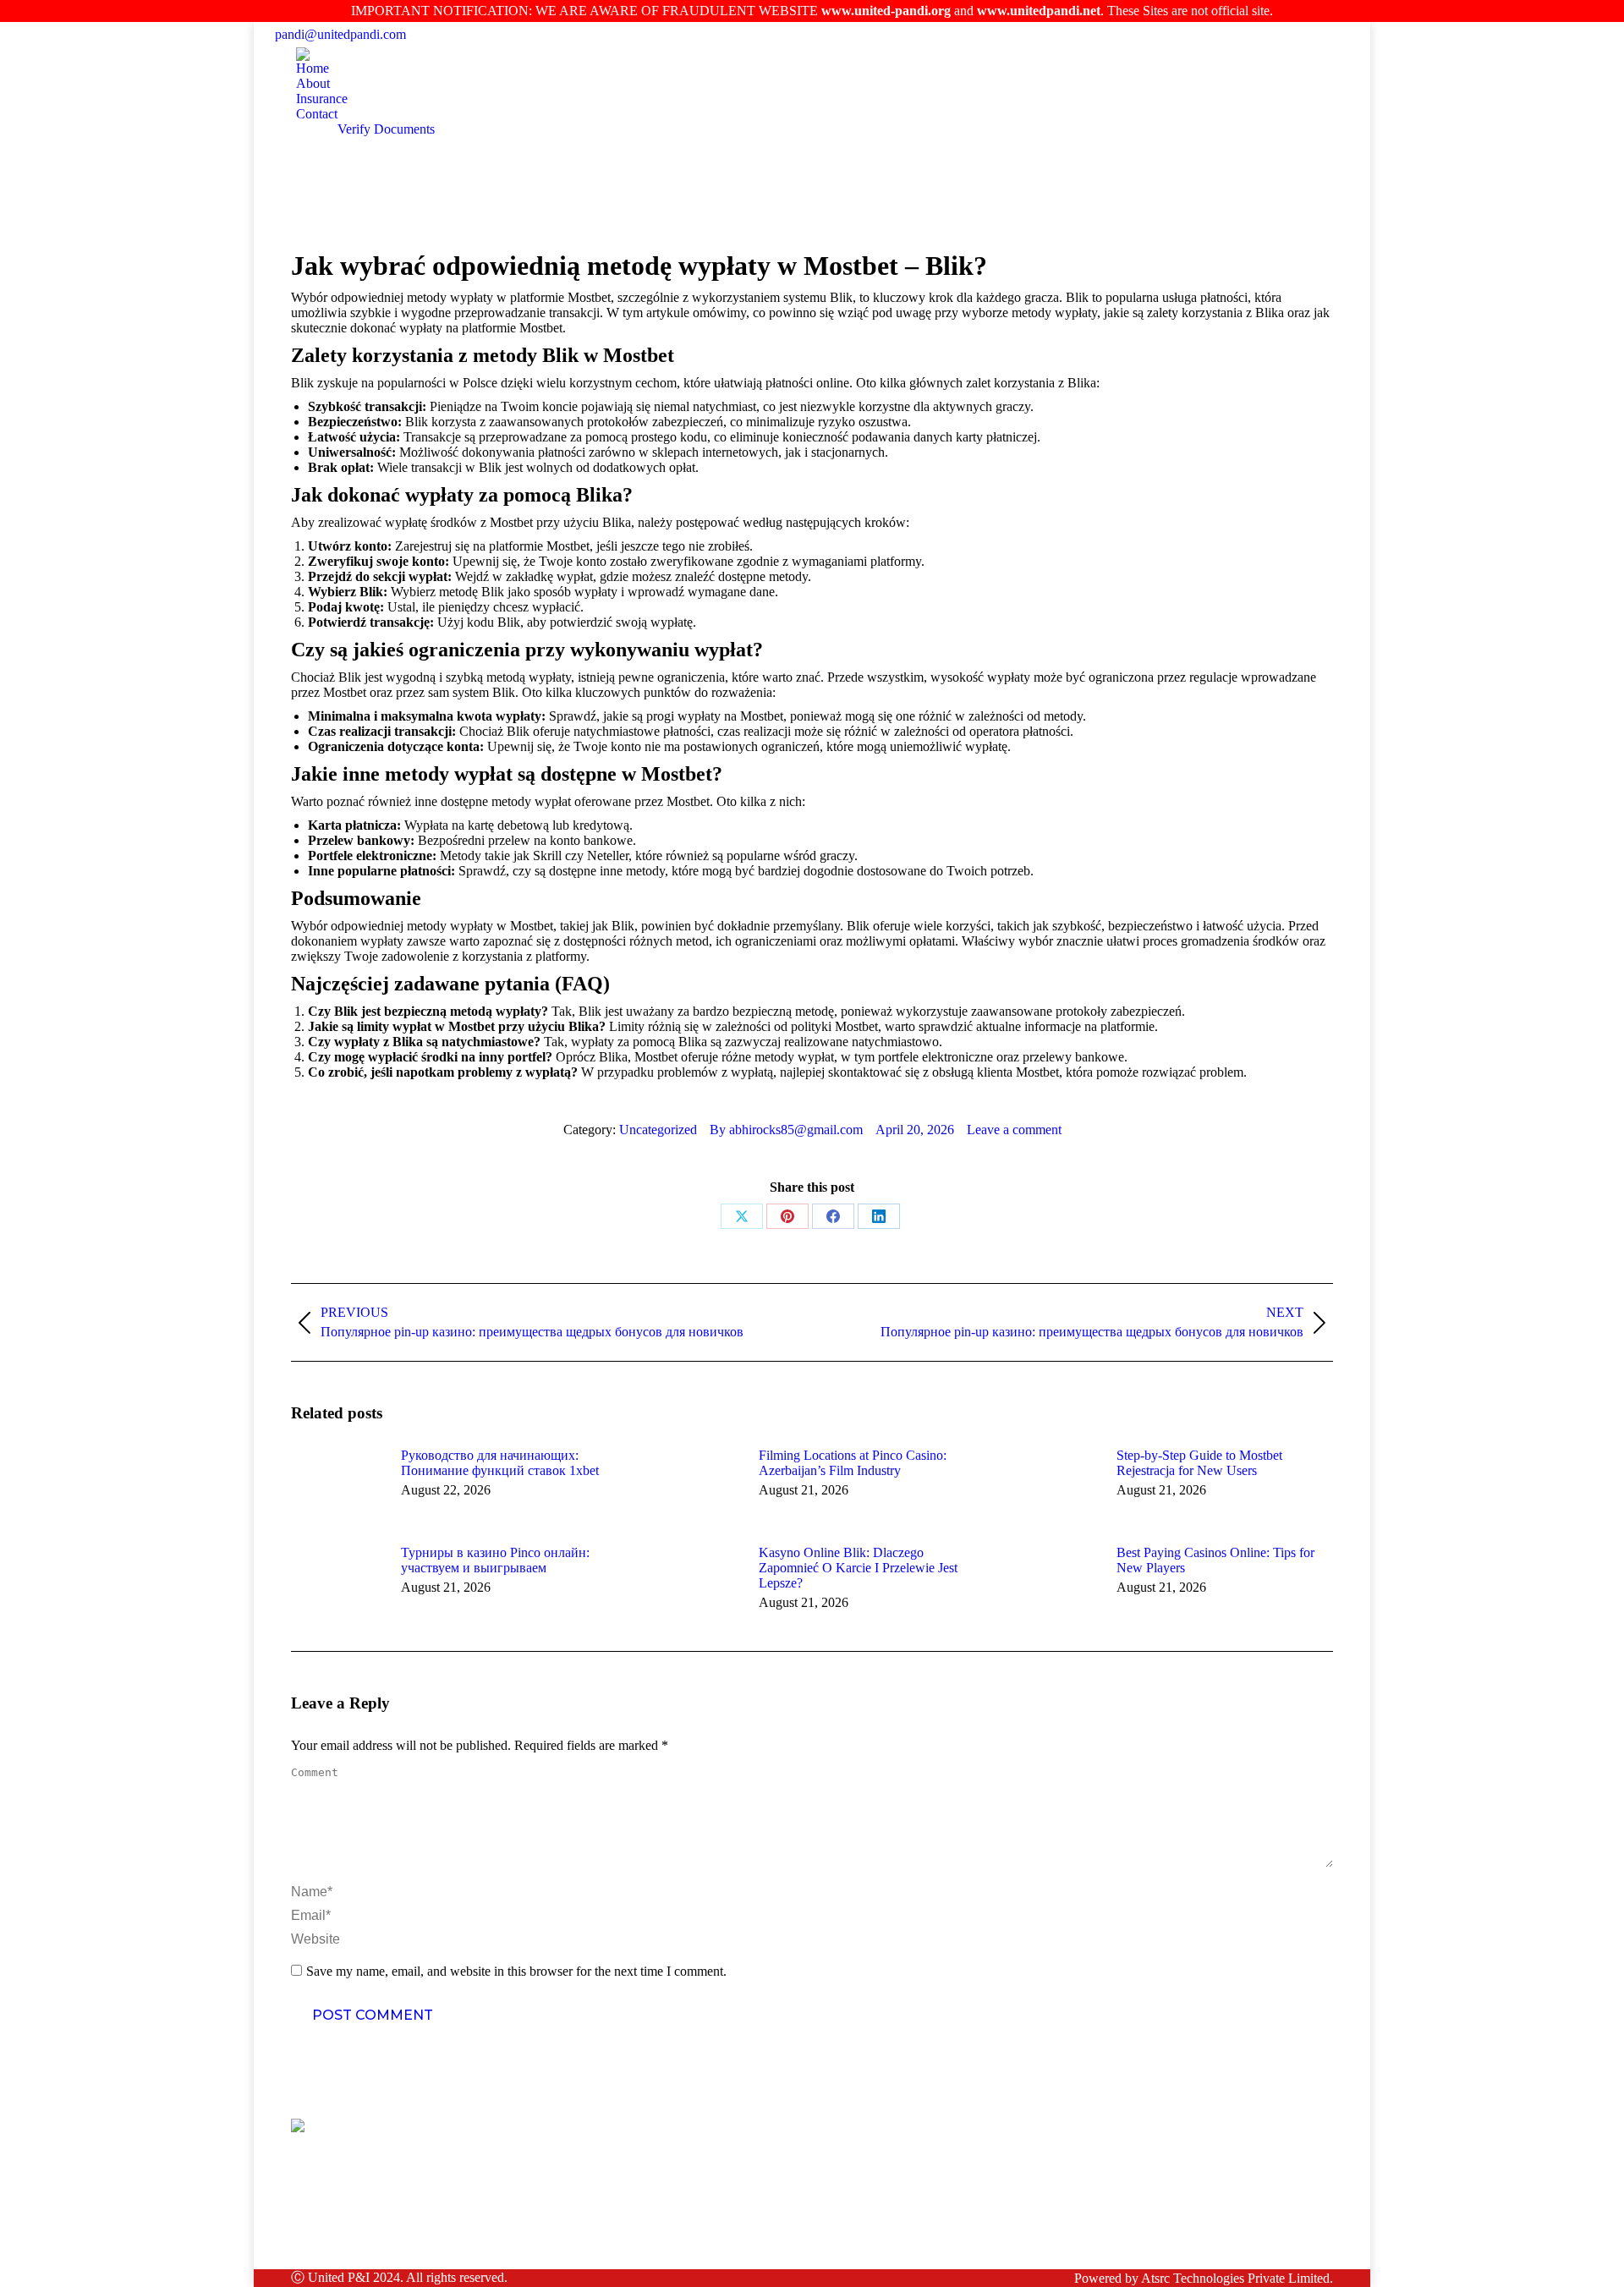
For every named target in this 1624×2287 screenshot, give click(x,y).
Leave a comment (1014, 1130)
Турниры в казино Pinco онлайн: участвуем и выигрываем (495, 1560)
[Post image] (337, 1486)
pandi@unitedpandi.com (340, 34)
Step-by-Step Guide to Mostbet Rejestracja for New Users (1199, 1463)
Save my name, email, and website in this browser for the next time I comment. (516, 1971)
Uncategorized (658, 1130)
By (786, 1130)
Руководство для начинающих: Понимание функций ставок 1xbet (500, 1463)
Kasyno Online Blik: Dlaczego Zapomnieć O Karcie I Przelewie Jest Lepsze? (858, 1568)
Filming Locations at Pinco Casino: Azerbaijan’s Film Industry (853, 1463)
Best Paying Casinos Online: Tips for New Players (1215, 1560)
